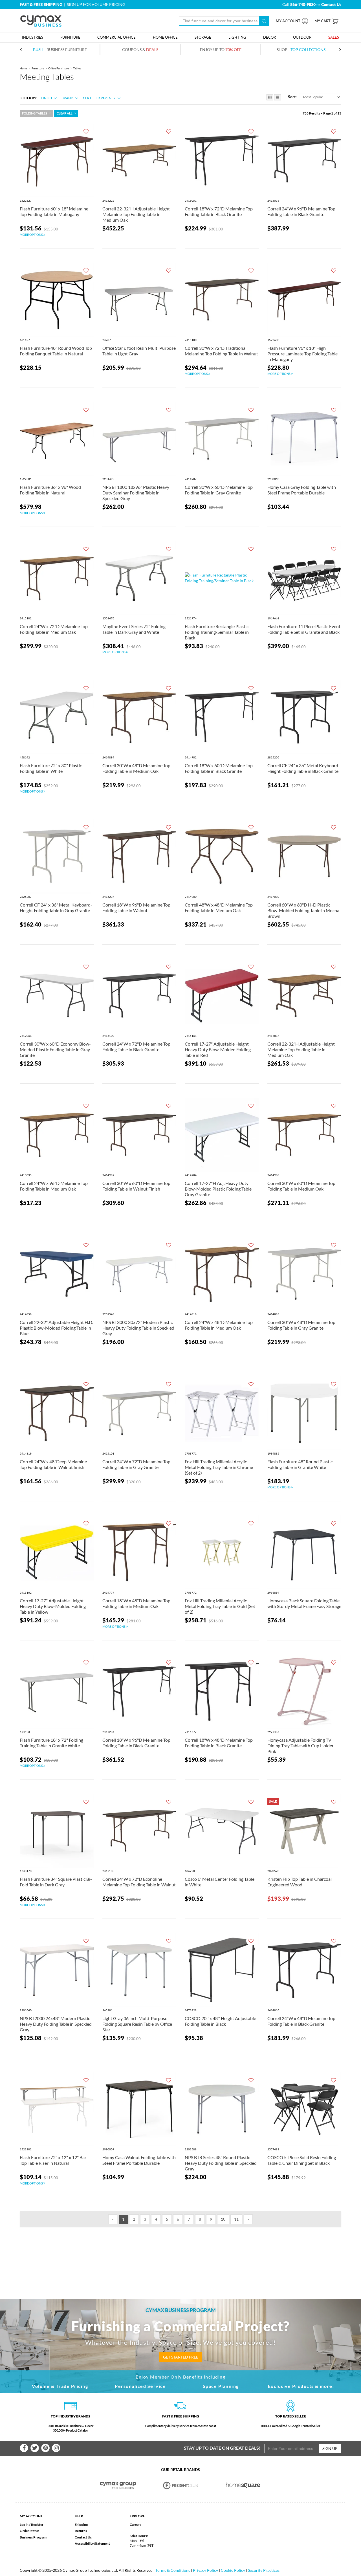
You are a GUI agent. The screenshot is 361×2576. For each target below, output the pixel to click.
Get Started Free (181, 2357)
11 (236, 2219)
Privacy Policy (205, 2570)
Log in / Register (32, 2525)
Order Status (29, 2531)
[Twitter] (35, 2448)
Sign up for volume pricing (96, 4)
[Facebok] (24, 2448)
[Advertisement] (180, 2254)
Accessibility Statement (92, 2543)
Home (24, 68)
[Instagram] (56, 2448)
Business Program (33, 2537)
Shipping (81, 2525)
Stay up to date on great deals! (222, 2448)
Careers (136, 2525)
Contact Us (83, 2537)
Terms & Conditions (173, 2570)
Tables (77, 68)
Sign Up (330, 2448)
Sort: (292, 97)
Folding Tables (35, 113)
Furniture (38, 68)
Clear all (65, 113)
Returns (81, 2531)
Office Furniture (59, 68)
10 (223, 2219)
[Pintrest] (45, 2448)
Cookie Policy (233, 2570)
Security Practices (264, 2570)
